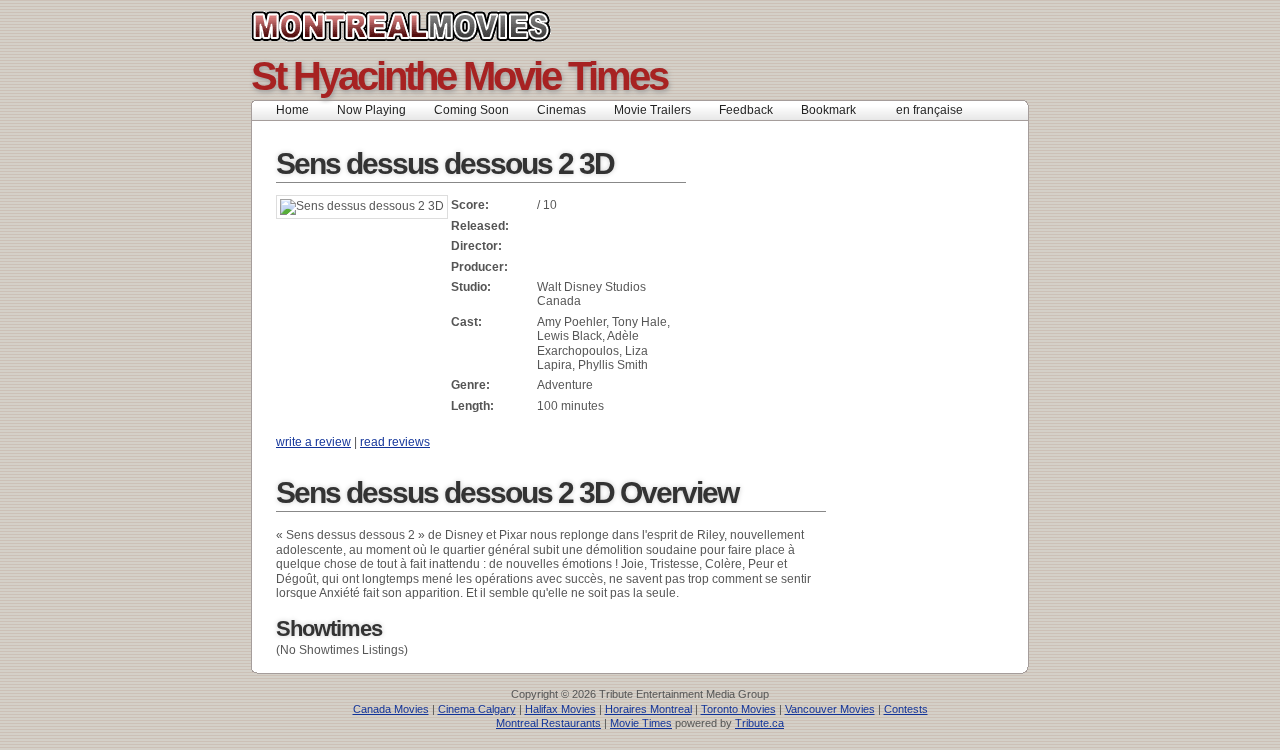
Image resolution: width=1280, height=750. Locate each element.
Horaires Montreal (648, 709)
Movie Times (641, 723)
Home (292, 110)
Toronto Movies (738, 709)
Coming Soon (471, 110)
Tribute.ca (759, 723)
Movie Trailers (652, 110)
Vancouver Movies (830, 709)
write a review (313, 442)
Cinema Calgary (477, 709)
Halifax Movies (560, 709)
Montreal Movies (445, 26)
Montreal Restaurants (548, 723)
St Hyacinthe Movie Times (459, 76)
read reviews (395, 442)
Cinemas (561, 110)
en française (929, 110)
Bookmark (834, 110)
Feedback (746, 110)
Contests (906, 709)
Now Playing (371, 110)
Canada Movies (391, 709)
